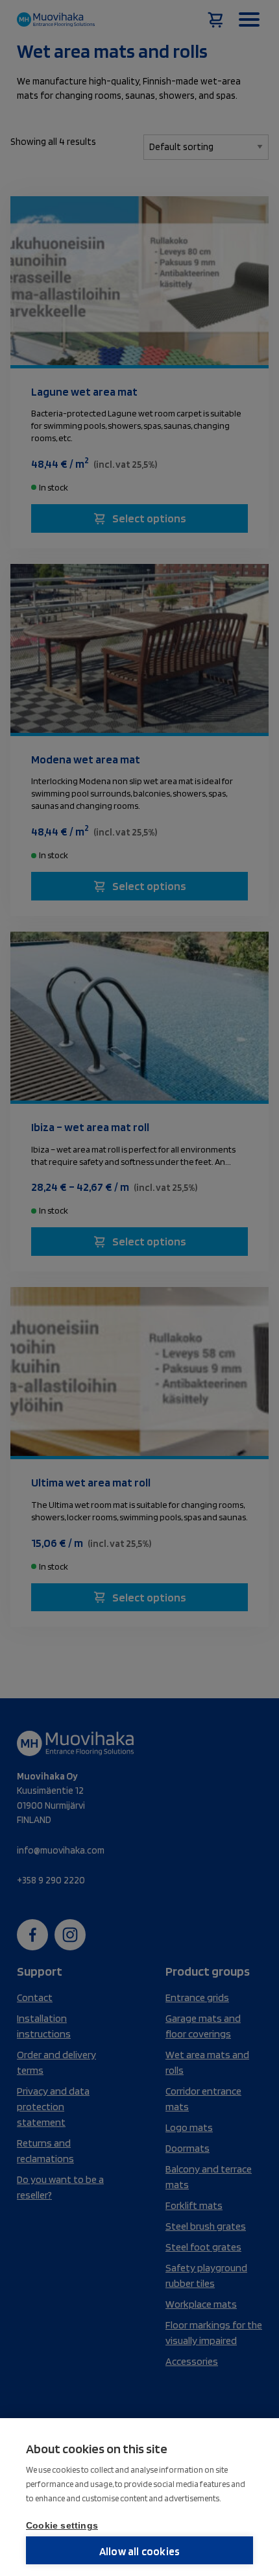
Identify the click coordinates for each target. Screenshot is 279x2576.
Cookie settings (62, 2526)
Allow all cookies (139, 2551)
